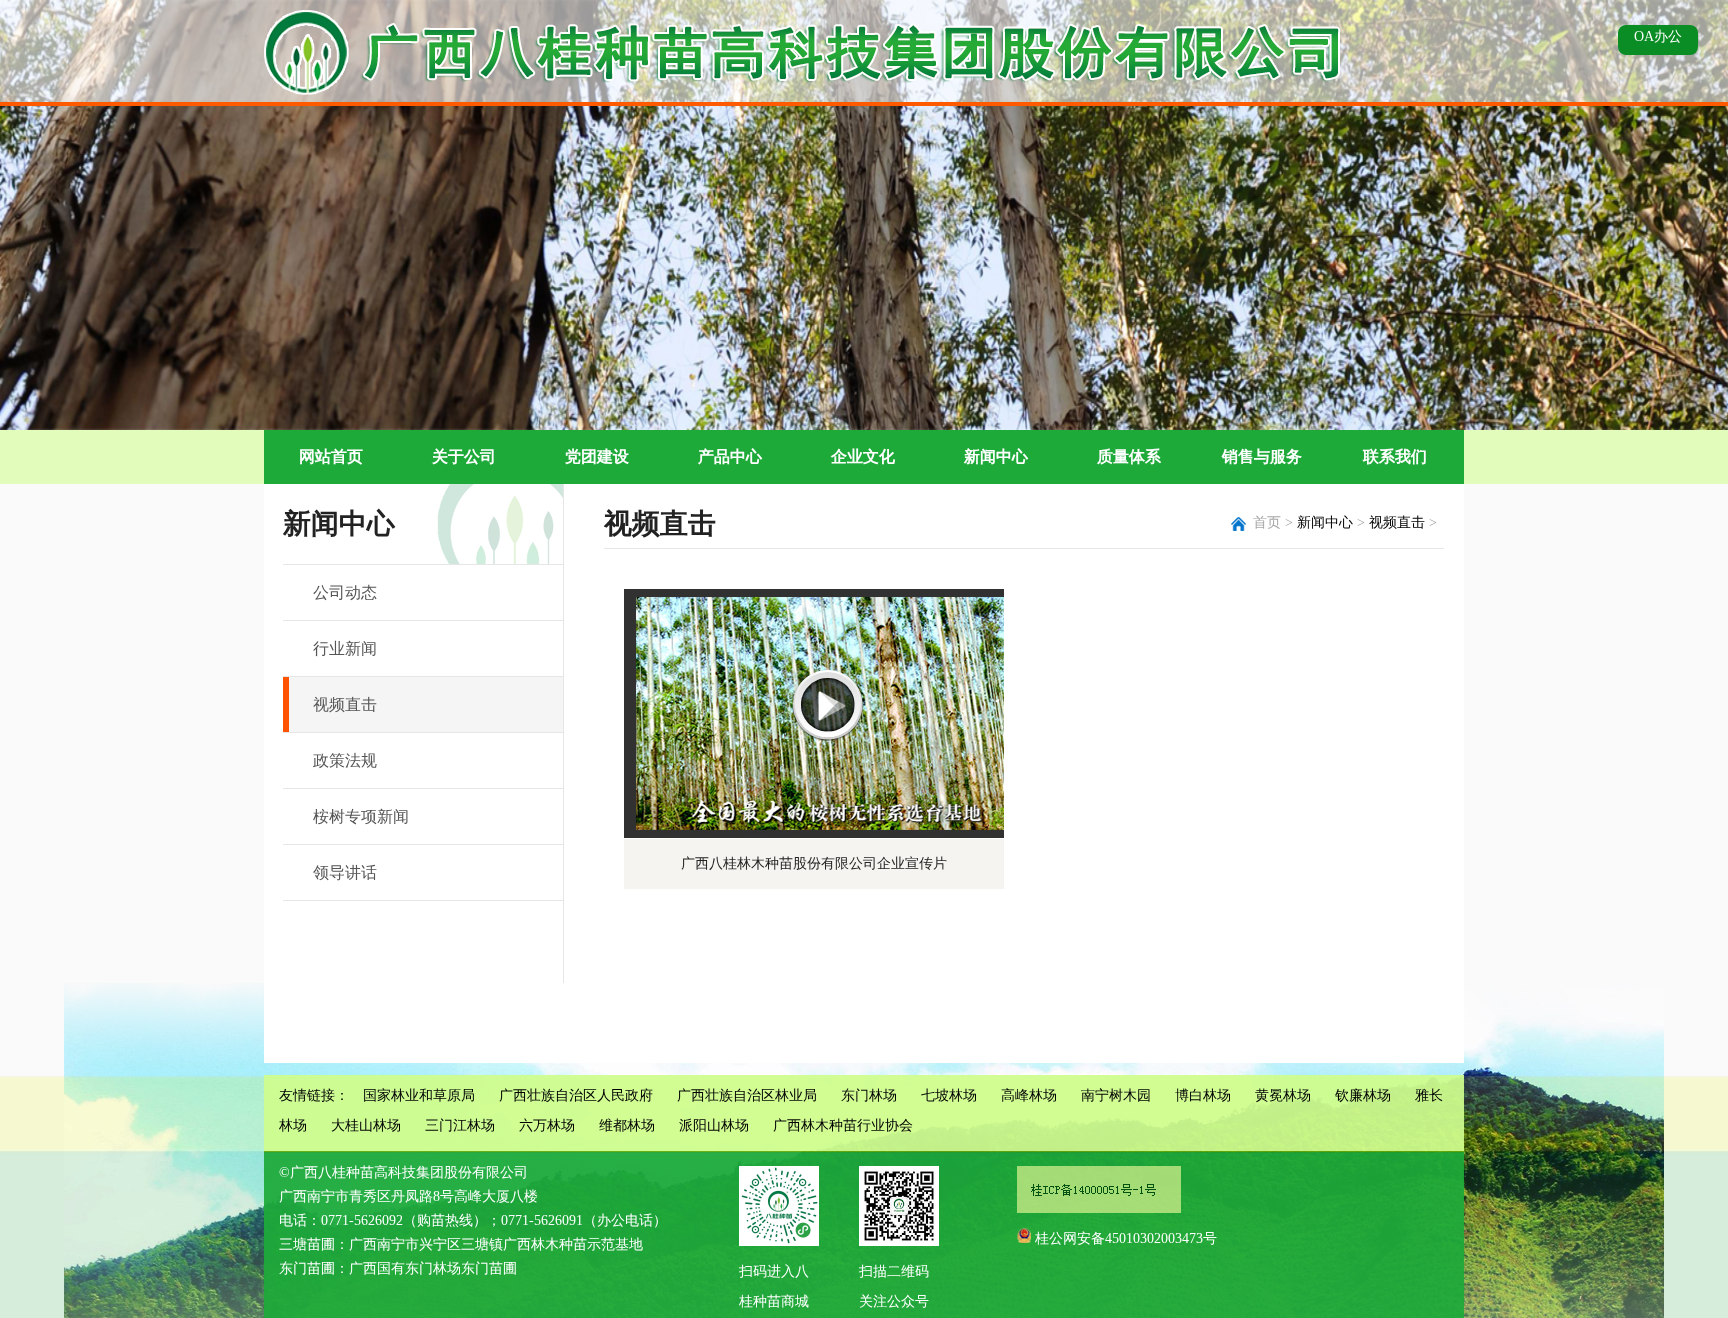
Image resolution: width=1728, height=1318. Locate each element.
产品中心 (730, 456)
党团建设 (597, 456)
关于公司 (464, 456)
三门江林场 (460, 1125)
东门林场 (869, 1095)
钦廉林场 (1363, 1095)
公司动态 (345, 592)
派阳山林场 (714, 1125)
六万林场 (547, 1125)
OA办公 (1658, 36)
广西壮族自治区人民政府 (576, 1095)
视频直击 (345, 704)
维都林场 (627, 1125)
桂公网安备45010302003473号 (1126, 1238)
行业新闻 (345, 648)
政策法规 (345, 760)
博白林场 (1203, 1095)
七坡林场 (949, 1095)
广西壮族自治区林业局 (747, 1095)
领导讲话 (345, 872)
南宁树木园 (1116, 1095)
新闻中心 (996, 456)
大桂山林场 (366, 1125)
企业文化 (863, 456)
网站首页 (331, 456)
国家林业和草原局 (419, 1095)
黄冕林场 (1283, 1095)
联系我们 (1395, 456)
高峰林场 (1029, 1095)
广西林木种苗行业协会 (843, 1125)
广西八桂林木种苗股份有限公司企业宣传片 (814, 863)
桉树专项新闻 (361, 816)
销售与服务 (1262, 456)
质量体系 (1129, 456)
